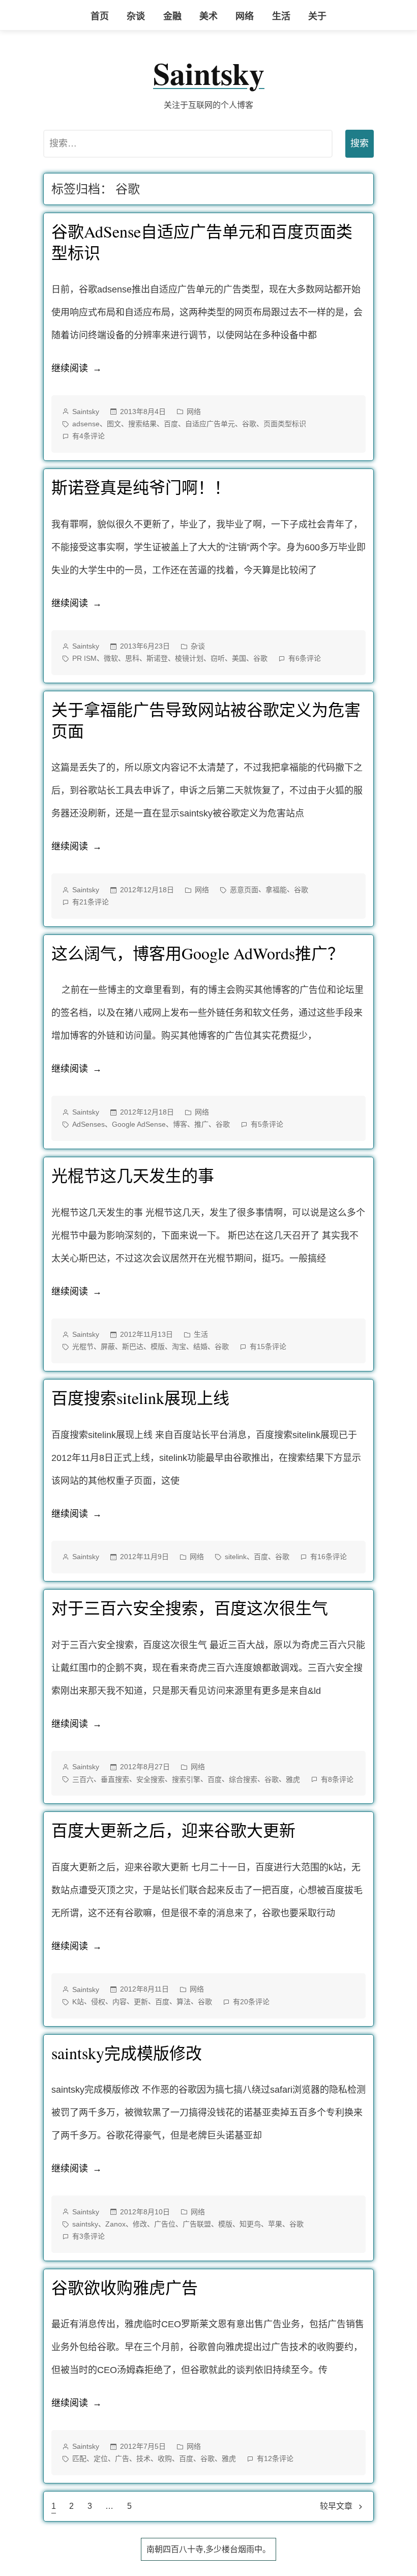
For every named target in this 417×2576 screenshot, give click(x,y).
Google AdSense (139, 1124)
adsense (86, 424)
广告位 (165, 2224)
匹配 (79, 2458)
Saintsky (209, 73)
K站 (78, 2002)
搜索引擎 (186, 1779)
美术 (208, 16)
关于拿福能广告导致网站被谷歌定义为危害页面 (206, 720)
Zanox (115, 2224)
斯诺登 (157, 658)
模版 (158, 1346)
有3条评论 (88, 2237)
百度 (171, 424)
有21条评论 (91, 903)
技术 (143, 2458)
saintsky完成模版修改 (127, 2053)
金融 (172, 16)
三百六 (83, 1779)
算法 (184, 2002)
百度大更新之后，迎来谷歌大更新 (173, 1830)
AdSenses (88, 1124)
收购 (165, 2458)
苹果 (275, 2224)
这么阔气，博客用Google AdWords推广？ (198, 953)
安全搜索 (151, 1779)
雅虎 (293, 1779)
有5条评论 (267, 1125)
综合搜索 (243, 1779)
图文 (114, 424)
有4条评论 (88, 437)
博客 (180, 1124)
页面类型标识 (285, 424)
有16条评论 (329, 1558)
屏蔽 (108, 1346)
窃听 (218, 658)
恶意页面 (244, 890)
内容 (120, 2002)
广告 (122, 2458)
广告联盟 (197, 2224)
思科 (132, 658)
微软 (111, 658)
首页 (100, 16)
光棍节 (83, 1346)
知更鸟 (250, 2224)
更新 (141, 2002)
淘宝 (179, 1346)
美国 (239, 658)
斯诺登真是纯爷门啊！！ (141, 487)
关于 (317, 16)
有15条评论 (268, 1348)
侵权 (98, 2002)
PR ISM (84, 658)
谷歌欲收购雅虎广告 (125, 2287)
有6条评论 (305, 659)
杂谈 (136, 16)
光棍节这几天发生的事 (133, 1175)
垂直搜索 (115, 1779)
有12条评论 (275, 2460)
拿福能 (276, 890)
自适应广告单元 (210, 424)
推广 (201, 1124)
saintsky (85, 2224)
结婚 (200, 1346)
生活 (281, 16)
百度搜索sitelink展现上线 (140, 1398)
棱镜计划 (189, 658)
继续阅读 (77, 371)
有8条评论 (337, 1780)
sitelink (236, 1557)
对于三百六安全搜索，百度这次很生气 (190, 1608)
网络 (245, 16)
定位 (101, 2458)
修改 (140, 2224)
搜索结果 (142, 424)
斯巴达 (133, 1346)
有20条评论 (251, 2003)
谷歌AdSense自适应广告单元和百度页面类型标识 (202, 242)
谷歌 (249, 424)
